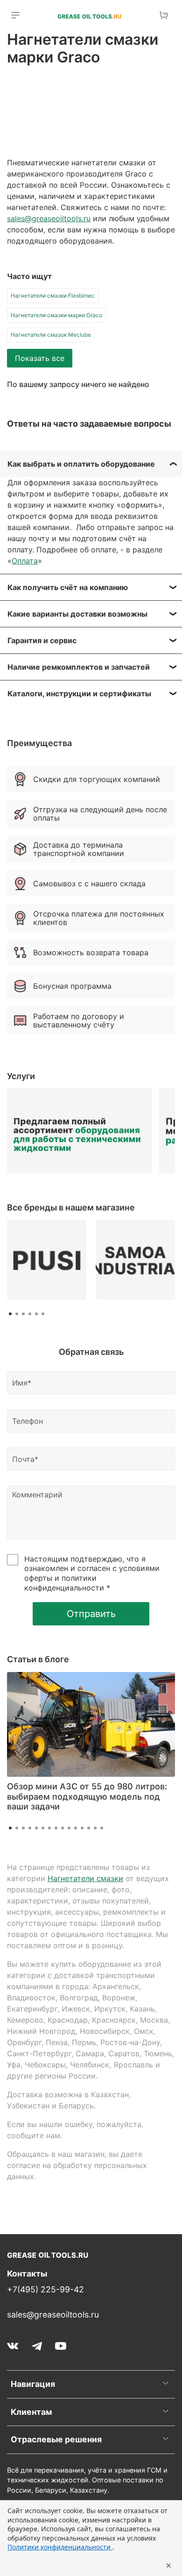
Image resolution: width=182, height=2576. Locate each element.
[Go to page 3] (23, 1314)
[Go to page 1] (10, 1314)
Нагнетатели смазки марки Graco (56, 315)
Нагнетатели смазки (85, 1878)
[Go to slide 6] (43, 1828)
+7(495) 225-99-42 (45, 2289)
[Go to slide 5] (36, 1828)
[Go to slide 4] (30, 1828)
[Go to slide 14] (95, 1828)
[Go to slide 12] (82, 1828)
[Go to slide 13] (89, 1828)
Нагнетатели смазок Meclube (51, 335)
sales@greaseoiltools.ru (49, 218)
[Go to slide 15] (102, 1828)
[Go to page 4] (30, 1314)
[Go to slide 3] (23, 1828)
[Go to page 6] (43, 1314)
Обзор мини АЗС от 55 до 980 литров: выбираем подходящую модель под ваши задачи (87, 1796)
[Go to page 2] (17, 1314)
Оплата (25, 561)
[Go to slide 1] (10, 1828)
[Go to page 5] (36, 1314)
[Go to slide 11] (76, 1828)
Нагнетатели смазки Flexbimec (53, 296)
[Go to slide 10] (69, 1828)
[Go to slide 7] (49, 1828)
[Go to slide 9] (63, 1828)
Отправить (91, 1614)
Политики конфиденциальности (60, 2547)
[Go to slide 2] (17, 1828)
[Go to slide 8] (56, 1828)
